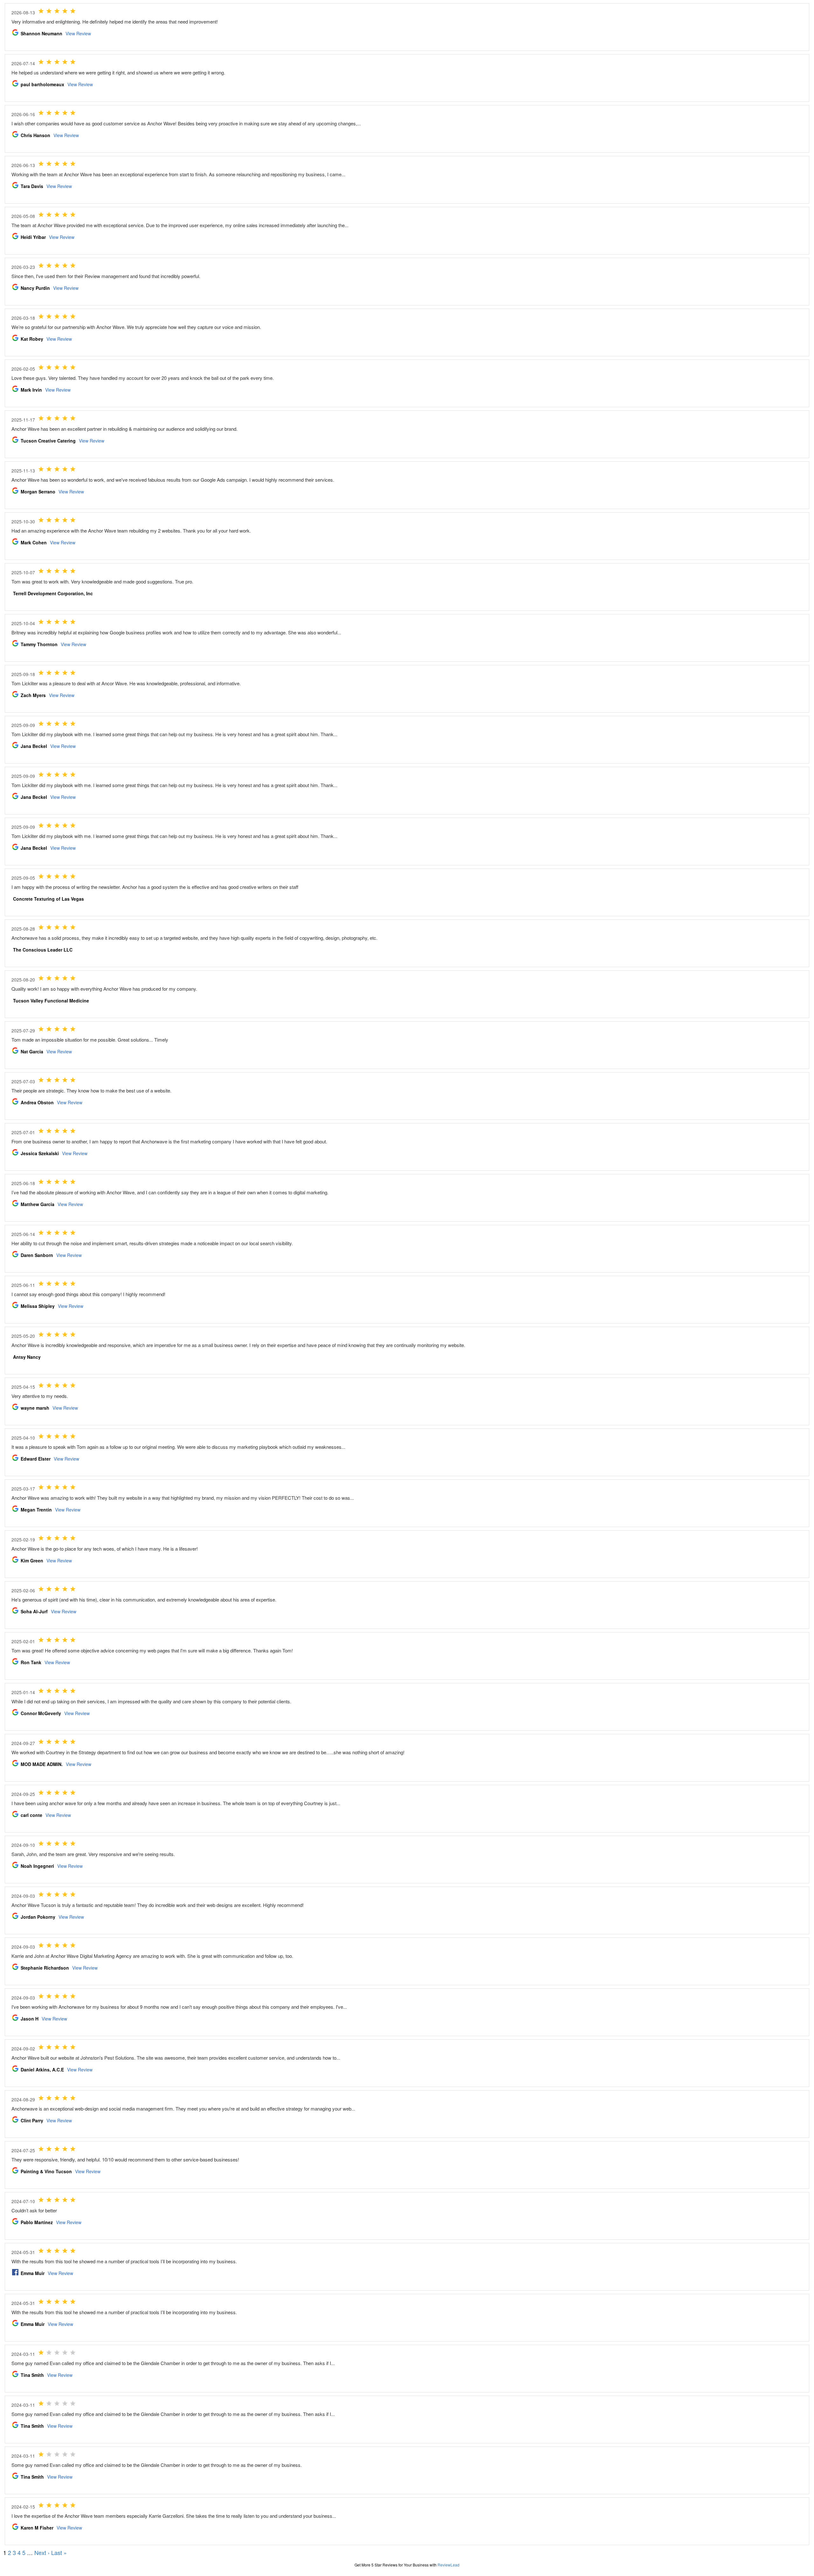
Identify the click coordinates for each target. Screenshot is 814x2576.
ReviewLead (448, 2565)
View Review (78, 33)
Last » (59, 2552)
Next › (42, 2552)
